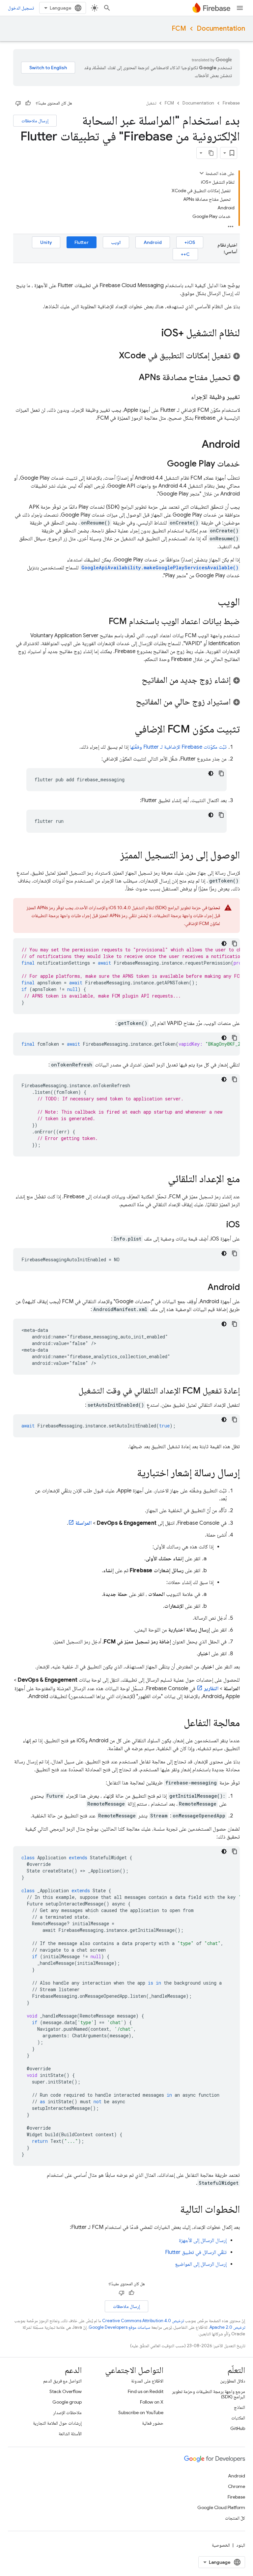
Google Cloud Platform (221, 2507)
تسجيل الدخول (21, 8)
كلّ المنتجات (235, 2518)
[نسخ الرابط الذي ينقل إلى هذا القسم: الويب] (211, 603)
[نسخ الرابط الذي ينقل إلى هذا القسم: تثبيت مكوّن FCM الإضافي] (128, 730)
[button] (126, 355)
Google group (67, 2402)
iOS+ (190, 242)
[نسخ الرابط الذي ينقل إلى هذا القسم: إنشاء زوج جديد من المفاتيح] (135, 680)
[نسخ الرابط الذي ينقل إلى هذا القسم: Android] (195, 445)
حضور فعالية (153, 2423)
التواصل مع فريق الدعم (62, 2381)
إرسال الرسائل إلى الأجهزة (203, 2240)
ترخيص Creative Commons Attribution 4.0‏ (143, 2321)
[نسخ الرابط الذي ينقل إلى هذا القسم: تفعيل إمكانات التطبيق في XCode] (112, 356)
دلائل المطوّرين (233, 2381)
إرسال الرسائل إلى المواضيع (201, 2264)
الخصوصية (221, 2545)
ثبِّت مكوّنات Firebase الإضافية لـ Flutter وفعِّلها (178, 747)
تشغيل (151, 103)
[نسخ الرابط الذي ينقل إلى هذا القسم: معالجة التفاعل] (177, 1723)
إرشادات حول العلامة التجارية (57, 2423)
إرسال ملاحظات (35, 121)
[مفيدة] (28, 103)
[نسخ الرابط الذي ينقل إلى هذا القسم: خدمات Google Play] (160, 464)
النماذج (239, 2407)
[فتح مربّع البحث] (107, 8)
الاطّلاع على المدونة (147, 2381)
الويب (116, 242)
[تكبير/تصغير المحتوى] (202, 173)
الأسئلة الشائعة (70, 2434)
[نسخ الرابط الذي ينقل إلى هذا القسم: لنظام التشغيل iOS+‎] (155, 334)
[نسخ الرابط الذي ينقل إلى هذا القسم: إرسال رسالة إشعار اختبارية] (130, 1474)
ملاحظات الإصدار (67, 2412)
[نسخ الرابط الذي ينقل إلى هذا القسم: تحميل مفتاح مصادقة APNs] (132, 378)
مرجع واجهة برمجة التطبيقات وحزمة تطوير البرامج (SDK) (209, 2394)
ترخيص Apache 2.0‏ (227, 2327)
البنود (241, 2545)
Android (153, 242)
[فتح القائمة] (240, 8)
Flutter (82, 242)
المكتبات (238, 2418)
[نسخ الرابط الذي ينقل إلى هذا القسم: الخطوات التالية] (174, 2210)
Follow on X (152, 2402)
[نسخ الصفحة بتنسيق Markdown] (211, 153)
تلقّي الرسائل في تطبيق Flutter (196, 2252)
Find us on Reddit (146, 2391)
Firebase (231, 103)
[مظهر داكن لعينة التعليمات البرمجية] (211, 773)
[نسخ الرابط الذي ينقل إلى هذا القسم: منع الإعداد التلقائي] (161, 1180)
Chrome (237, 2486)
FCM (179, 29)
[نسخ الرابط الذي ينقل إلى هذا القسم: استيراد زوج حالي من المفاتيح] (129, 702)
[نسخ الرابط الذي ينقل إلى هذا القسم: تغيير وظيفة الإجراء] (184, 397)
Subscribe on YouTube (141, 2412)
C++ (185, 254)
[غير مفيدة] (18, 103)
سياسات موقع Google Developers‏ (119, 2327)
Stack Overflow (66, 2391)
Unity (46, 242)
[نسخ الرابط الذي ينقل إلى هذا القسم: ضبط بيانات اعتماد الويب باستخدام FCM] (102, 622)
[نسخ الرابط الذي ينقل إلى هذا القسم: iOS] (220, 1225)
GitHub (238, 2428)
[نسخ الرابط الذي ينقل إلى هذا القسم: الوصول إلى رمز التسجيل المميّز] (114, 856)
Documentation (221, 29)
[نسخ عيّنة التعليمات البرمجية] (221, 773)
